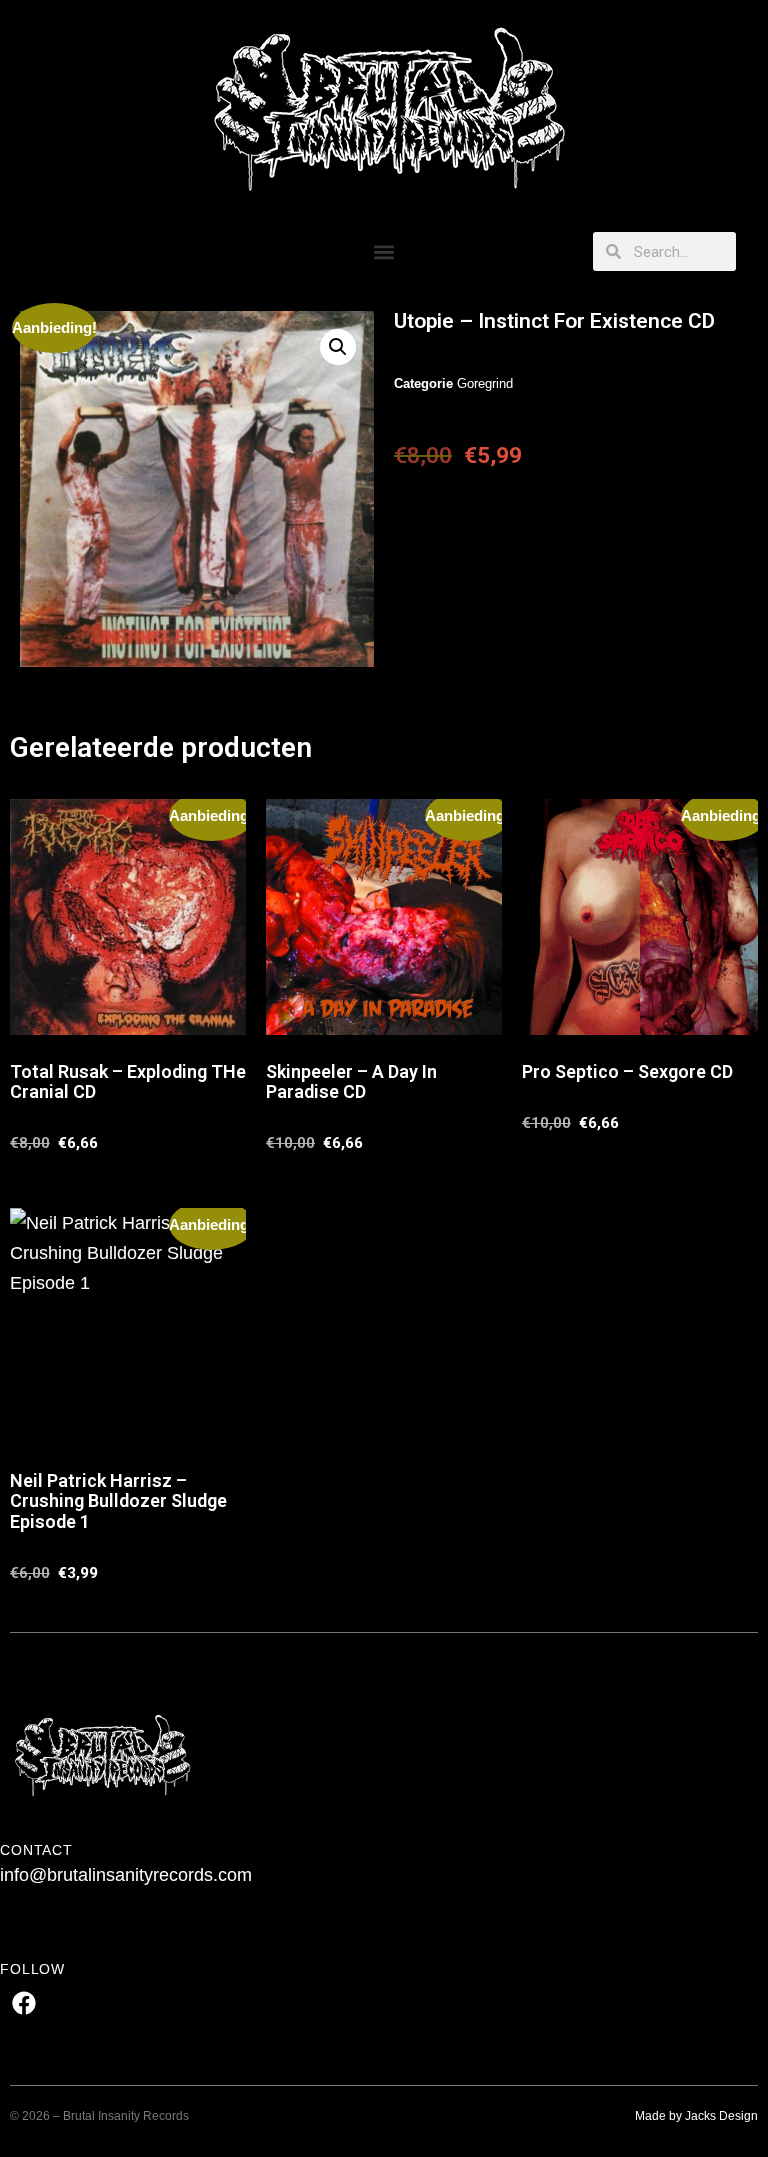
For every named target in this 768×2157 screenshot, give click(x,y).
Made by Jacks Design (696, 2116)
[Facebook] (24, 2003)
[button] (384, 251)
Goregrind (485, 383)
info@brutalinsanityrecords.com (126, 1875)
